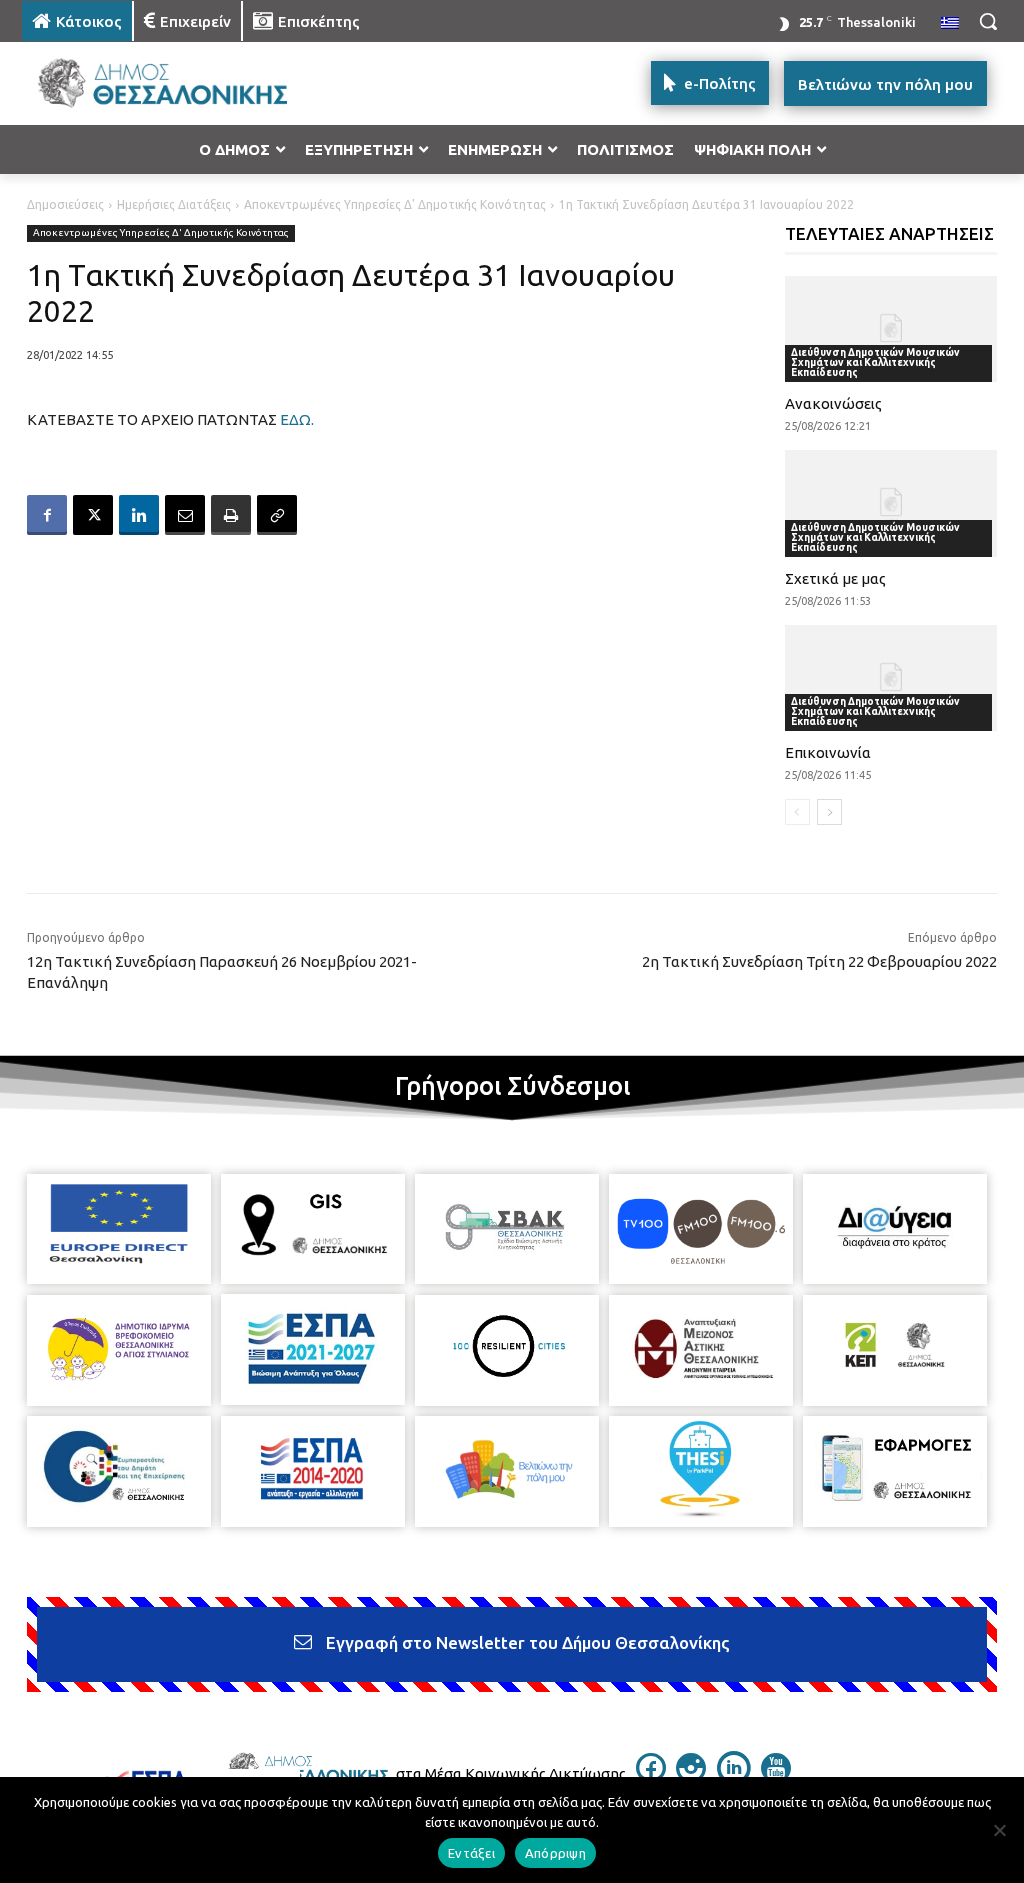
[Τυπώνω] (231, 515)
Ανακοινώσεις (833, 403)
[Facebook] (47, 515)
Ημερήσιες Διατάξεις (174, 204)
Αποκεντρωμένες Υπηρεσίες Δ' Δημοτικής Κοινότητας (395, 204)
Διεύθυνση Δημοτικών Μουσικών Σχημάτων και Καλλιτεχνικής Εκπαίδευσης (875, 362)
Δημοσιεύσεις (65, 204)
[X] (93, 515)
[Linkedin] (139, 515)
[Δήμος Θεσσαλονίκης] (139, 83)
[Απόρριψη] (999, 1830)
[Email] (185, 515)
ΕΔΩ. (297, 419)
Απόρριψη (555, 1853)
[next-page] (829, 812)
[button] (988, 21)
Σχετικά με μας (835, 578)
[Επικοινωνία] (891, 678)
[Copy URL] (277, 515)
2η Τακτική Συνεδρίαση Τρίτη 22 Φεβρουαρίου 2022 (819, 961)
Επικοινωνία (828, 752)
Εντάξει (471, 1853)
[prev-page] (797, 812)
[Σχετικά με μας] (891, 503)
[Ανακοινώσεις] (891, 329)
